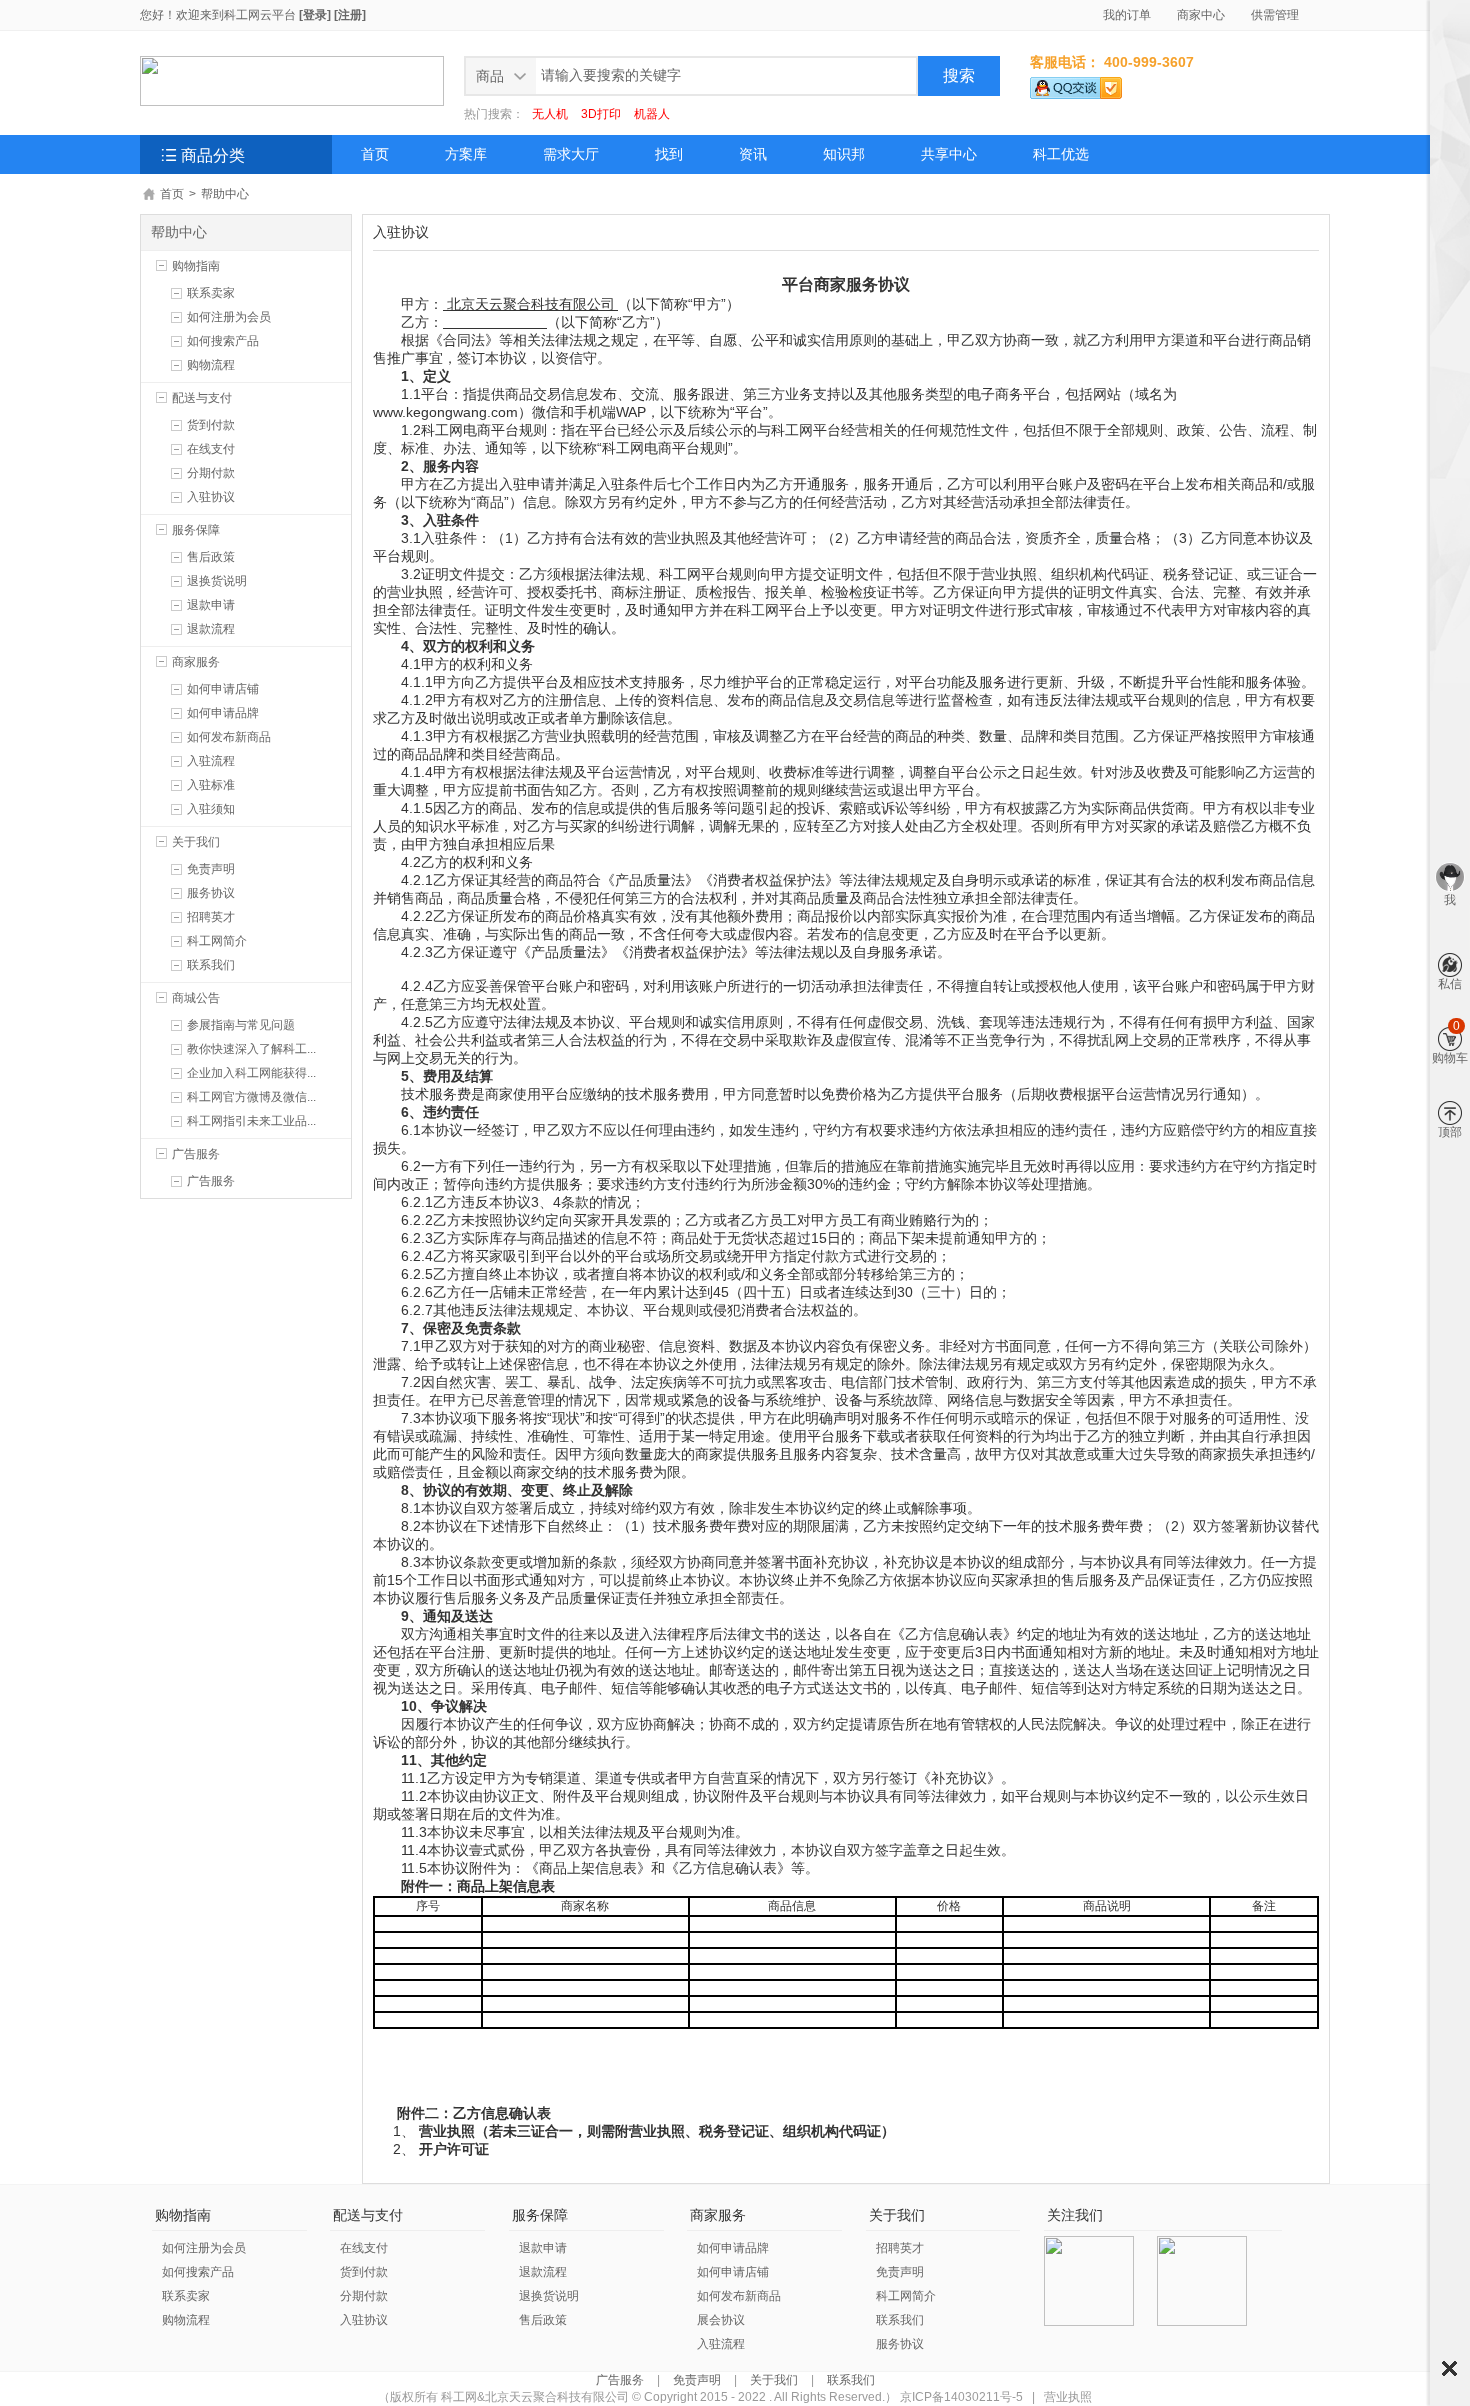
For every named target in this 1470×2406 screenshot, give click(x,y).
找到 (669, 154)
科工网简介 (217, 941)
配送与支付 (202, 398)
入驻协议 (211, 497)
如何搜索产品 (223, 341)
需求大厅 (571, 154)
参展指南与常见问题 (241, 1025)
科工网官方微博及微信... (251, 1097)
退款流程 (211, 629)
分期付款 (211, 473)
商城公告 (196, 998)
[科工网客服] (1076, 84)
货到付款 (211, 425)
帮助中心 (225, 194)
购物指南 (196, 266)
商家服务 (196, 662)
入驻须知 (211, 809)
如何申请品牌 (223, 713)
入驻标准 (211, 785)
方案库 (466, 154)
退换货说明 (217, 581)
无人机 (550, 114)
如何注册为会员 (229, 317)
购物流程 (211, 365)
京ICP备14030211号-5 (961, 2397)
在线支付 (211, 449)
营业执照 (1068, 2397)
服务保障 (196, 530)
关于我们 (196, 842)
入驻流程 (211, 761)
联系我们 (211, 965)
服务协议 (211, 893)
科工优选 (1061, 154)
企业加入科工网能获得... (251, 1073)
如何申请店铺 (223, 689)
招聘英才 (211, 917)
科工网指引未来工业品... (251, 1121)
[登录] (315, 15)
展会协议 (721, 2320)
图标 (1449, 2368)
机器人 (652, 114)
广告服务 (196, 1154)
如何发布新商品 (229, 737)
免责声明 (211, 869)
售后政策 (211, 557)
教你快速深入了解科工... (251, 1049)
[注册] (350, 15)
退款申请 (211, 605)
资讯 (753, 154)
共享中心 (949, 154)
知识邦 (844, 154)
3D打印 (601, 114)
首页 (375, 154)
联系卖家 (211, 293)
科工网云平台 (260, 15)
